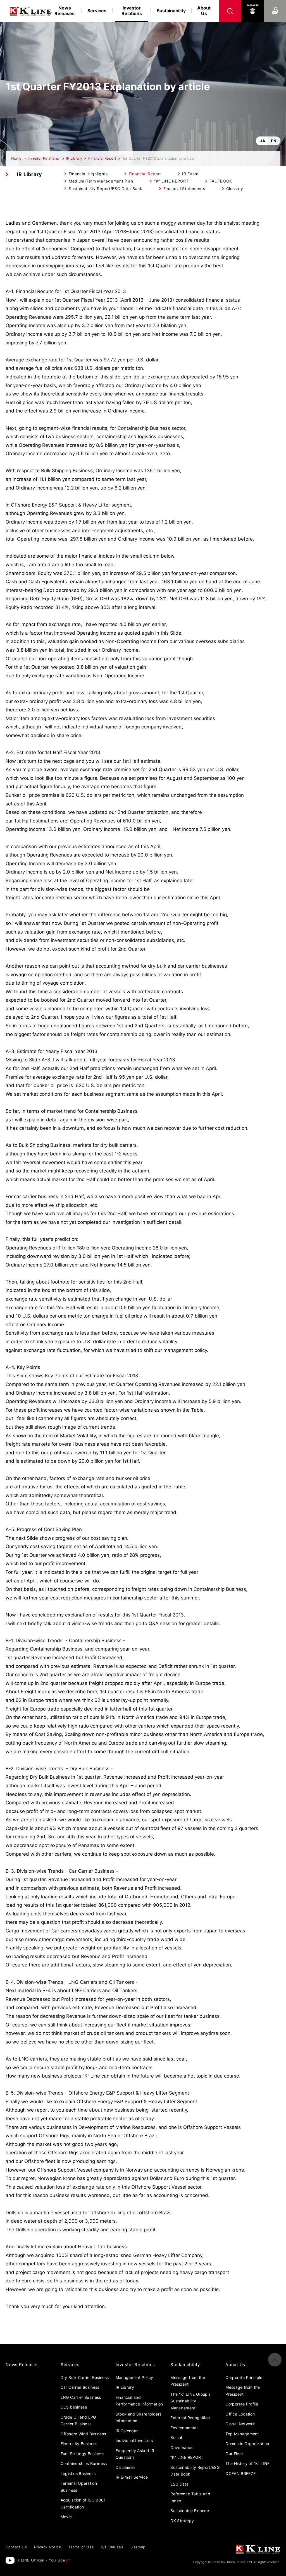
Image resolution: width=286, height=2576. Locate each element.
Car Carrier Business (80, 2387)
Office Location (240, 2414)
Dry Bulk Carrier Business (85, 2377)
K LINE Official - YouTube (41, 2560)
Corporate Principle (244, 2377)
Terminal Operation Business (79, 2487)
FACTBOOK (221, 181)
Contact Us (275, 5)
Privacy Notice (48, 2547)
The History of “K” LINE (247, 2463)
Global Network (240, 2424)
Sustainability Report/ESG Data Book (106, 189)
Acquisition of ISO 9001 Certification (83, 2503)
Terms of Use (81, 2547)
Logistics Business (78, 2473)
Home (16, 158)
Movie (66, 2517)
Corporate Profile (242, 2404)
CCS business (74, 2407)
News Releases (65, 11)
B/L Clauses (112, 2547)
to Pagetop (275, 2360)
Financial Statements (184, 189)
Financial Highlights (88, 174)
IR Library (74, 158)
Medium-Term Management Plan (101, 181)
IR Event (190, 174)
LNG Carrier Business (81, 2397)
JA (263, 141)
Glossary (235, 189)
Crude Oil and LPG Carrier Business (78, 2421)
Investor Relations (44, 158)
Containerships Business (84, 2463)
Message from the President (243, 2391)
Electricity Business (79, 2444)
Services (97, 11)
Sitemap (138, 2547)
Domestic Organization (247, 2444)
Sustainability (171, 11)
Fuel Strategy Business (83, 2454)
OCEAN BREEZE (240, 2473)
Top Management (242, 2434)
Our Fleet (234, 2454)
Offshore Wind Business (83, 2434)
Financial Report (102, 158)
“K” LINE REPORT (171, 181)
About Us (204, 11)
